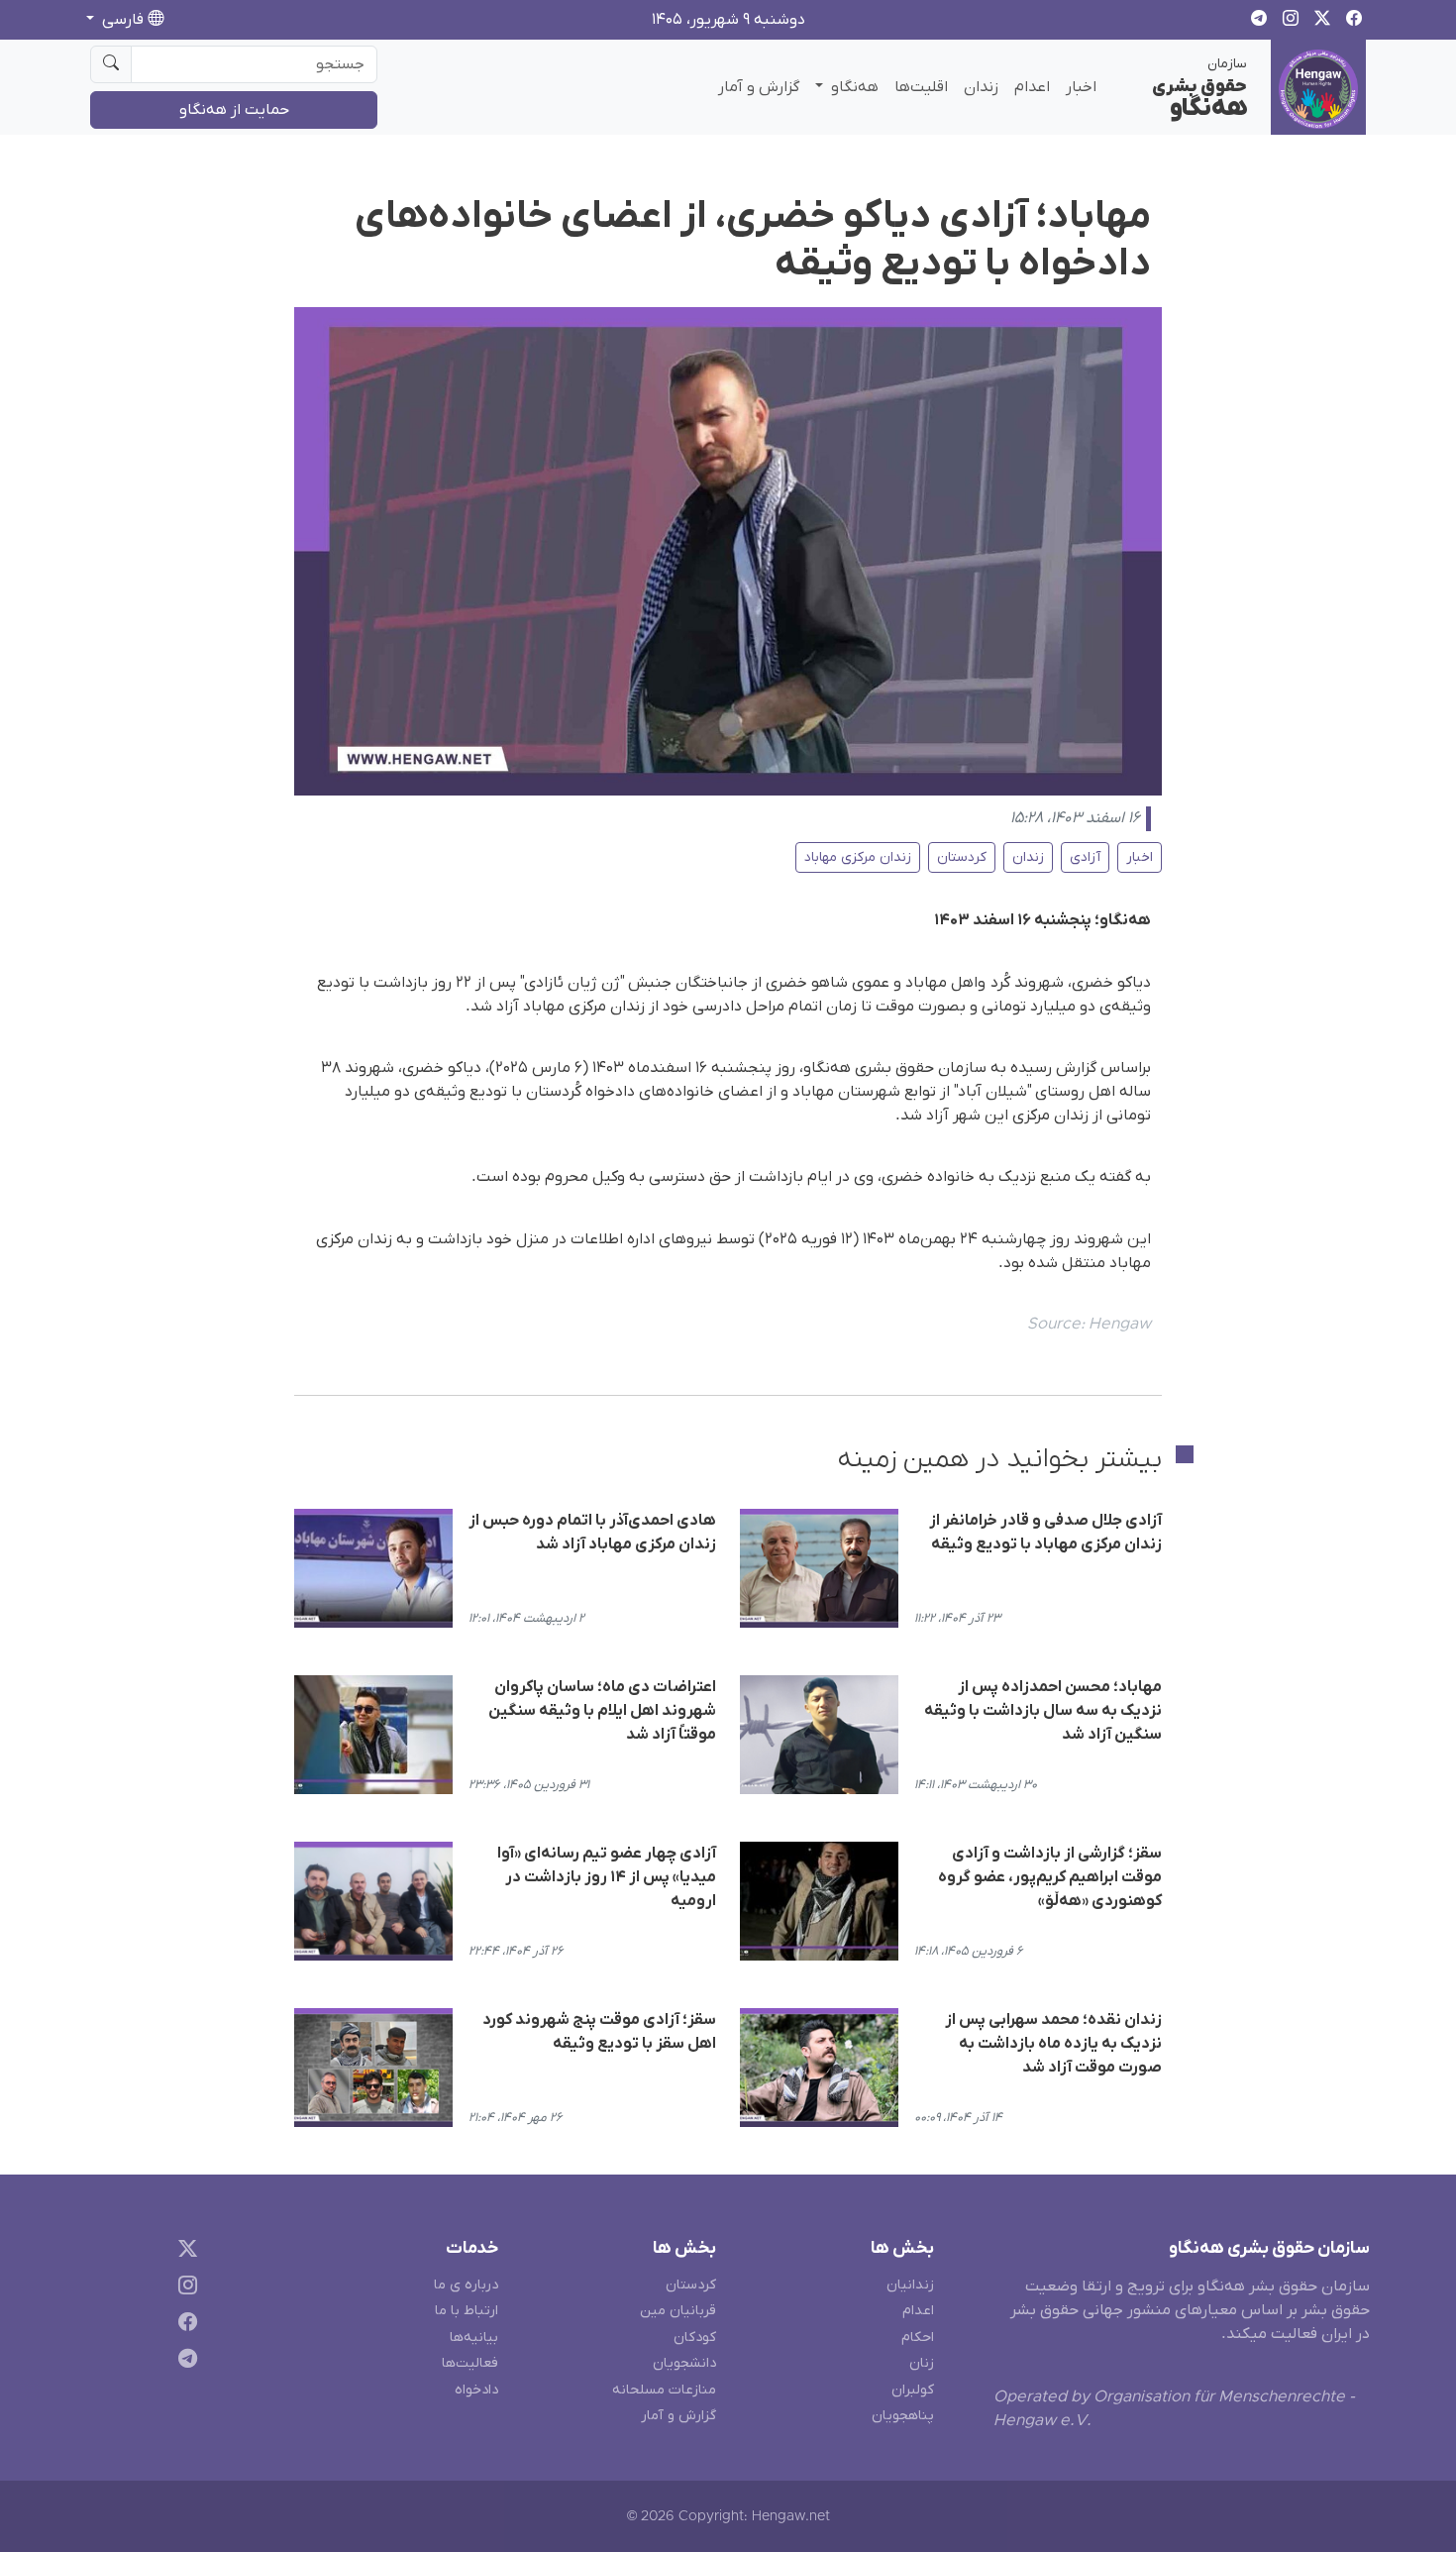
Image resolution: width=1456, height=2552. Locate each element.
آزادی (1085, 857)
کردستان (962, 857)
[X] (184, 2252)
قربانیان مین (678, 2311)
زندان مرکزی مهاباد (858, 857)
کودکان (695, 2338)
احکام (918, 2338)
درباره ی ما (466, 2285)
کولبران (913, 2390)
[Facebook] (184, 2326)
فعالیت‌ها (470, 2363)
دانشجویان (684, 2363)
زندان (981, 87)
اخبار (1081, 87)
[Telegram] (184, 2361)
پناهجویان (903, 2416)
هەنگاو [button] (853, 87)
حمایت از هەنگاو (234, 110)
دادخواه (476, 2390)
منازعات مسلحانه (664, 2390)
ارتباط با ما (467, 2311)
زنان (922, 2363)
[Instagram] (184, 2289)
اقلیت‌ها (921, 87)
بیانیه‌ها (474, 2338)
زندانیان (910, 2285)
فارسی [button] (123, 20)
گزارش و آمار (759, 87)
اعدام (1032, 87)
